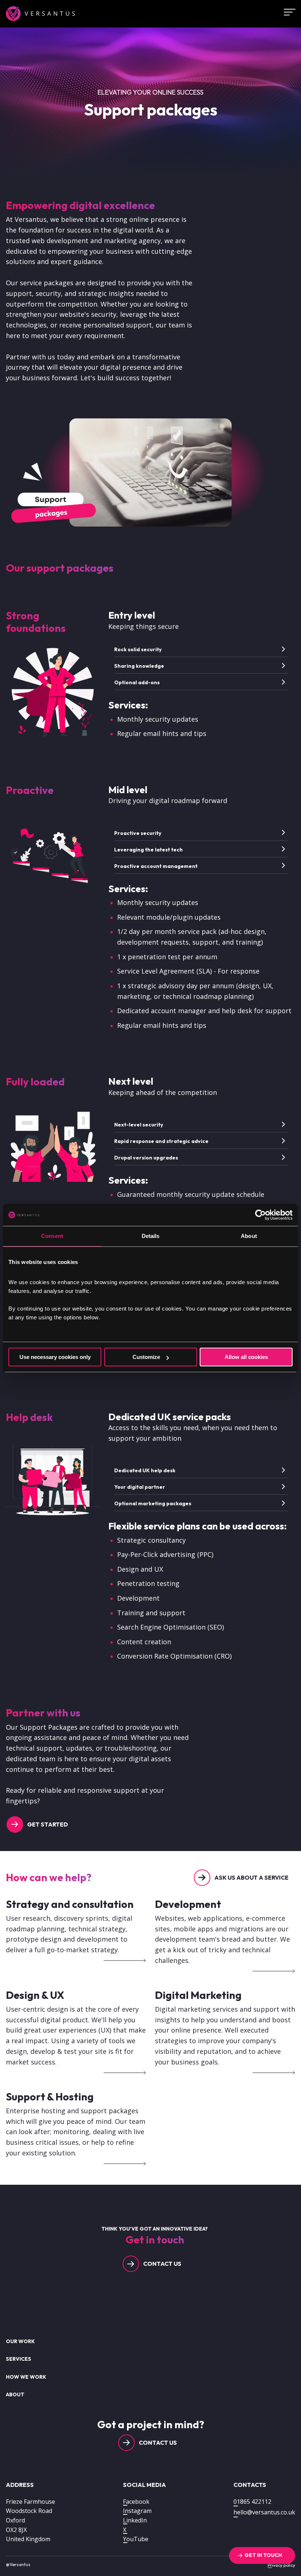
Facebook (136, 2502)
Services (19, 2359)
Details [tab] (151, 1236)
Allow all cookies (246, 1357)
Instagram (137, 2511)
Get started (48, 1824)
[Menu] (287, 12)
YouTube (136, 2539)
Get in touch (263, 2555)
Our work (20, 2341)
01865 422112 (252, 2502)
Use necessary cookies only (55, 1357)
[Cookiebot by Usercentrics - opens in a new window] (260, 1215)
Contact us (162, 2264)
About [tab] (249, 1236)
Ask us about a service (251, 1877)
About (15, 2394)
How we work (26, 2377)
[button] (202, 649)
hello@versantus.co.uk (264, 2512)
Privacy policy (281, 2565)
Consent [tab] (52, 1236)
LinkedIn (135, 2520)
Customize (146, 1357)
